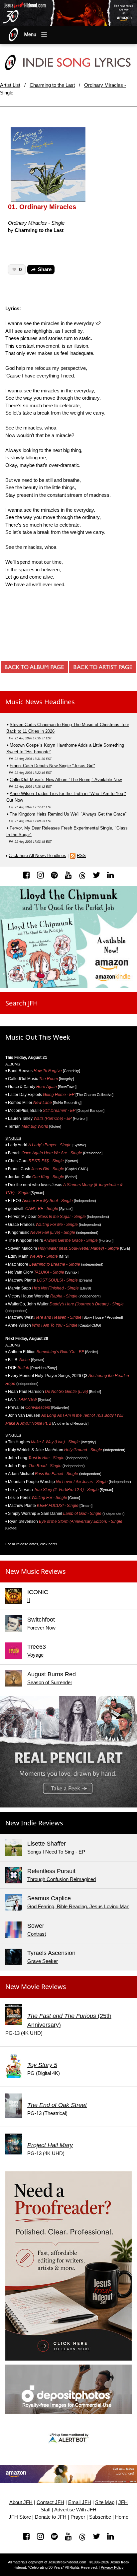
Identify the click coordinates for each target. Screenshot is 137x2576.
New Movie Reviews (36, 1987)
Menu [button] (30, 34)
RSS (81, 856)
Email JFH (80, 2502)
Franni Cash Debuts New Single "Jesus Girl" (52, 766)
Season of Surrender (50, 1682)
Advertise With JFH (75, 2510)
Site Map (105, 2502)
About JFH (21, 2502)
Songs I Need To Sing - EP (56, 1852)
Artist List (10, 85)
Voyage (35, 1655)
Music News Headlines (40, 702)
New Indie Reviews (34, 1823)
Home (122, 2517)
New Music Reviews (36, 1571)
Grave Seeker (43, 1961)
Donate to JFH (51, 2517)
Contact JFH (50, 2502)
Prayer (78, 2517)
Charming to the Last (52, 85)
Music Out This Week (38, 1037)
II (29, 1600)
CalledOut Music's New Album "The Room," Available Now (66, 780)
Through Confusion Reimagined (62, 1879)
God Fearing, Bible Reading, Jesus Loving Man (78, 1906)
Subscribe (100, 2517)
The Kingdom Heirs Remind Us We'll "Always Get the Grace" (68, 814)
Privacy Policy (112, 2567)
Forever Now (41, 1628)
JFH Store (20, 2517)
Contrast (37, 1934)
